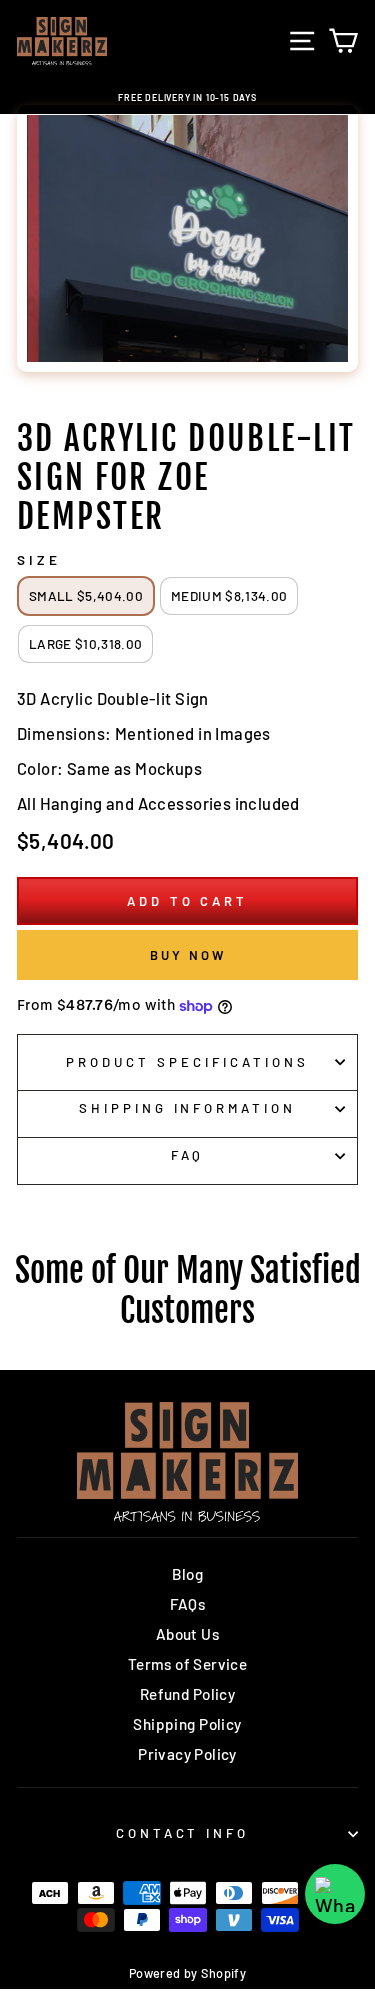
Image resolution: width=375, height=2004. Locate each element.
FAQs (188, 1604)
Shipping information (188, 1108)
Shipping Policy (187, 1724)
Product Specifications (187, 1062)
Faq (188, 1155)
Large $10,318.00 (85, 643)
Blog (188, 1574)
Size (39, 560)
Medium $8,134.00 (229, 595)
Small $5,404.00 (86, 595)
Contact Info (183, 1833)
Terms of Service (188, 1664)
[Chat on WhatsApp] (335, 1894)
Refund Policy (187, 1694)
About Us (187, 1634)
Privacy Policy (187, 1754)
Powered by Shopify (187, 1973)
